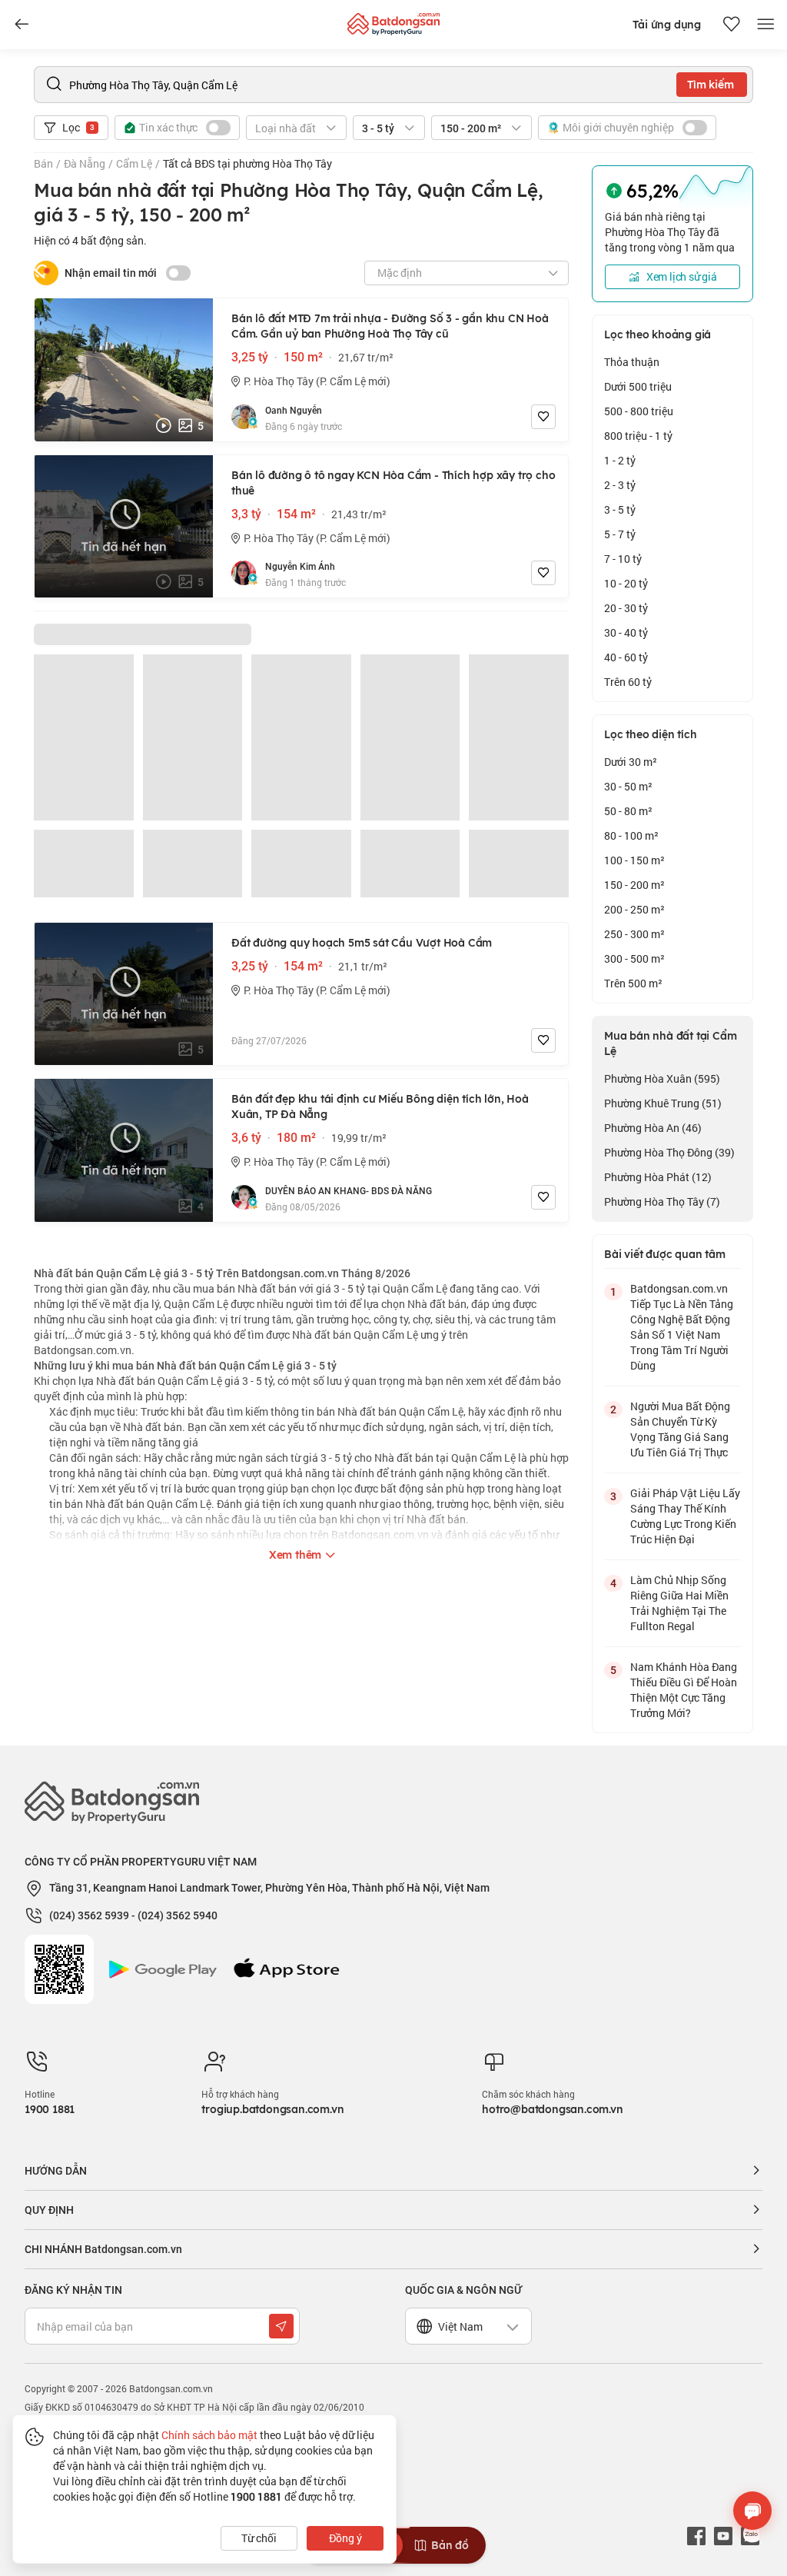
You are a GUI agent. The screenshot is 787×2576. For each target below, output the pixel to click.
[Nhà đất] (393, 20)
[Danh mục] (22, 25)
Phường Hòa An (653, 1128)
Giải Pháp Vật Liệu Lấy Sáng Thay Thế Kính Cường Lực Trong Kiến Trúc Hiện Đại (685, 1516)
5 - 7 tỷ (620, 534)
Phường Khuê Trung (663, 1103)
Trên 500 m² (633, 983)
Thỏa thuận (632, 362)
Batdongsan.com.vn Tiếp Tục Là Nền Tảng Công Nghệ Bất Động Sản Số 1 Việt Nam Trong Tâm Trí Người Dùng (682, 1327)
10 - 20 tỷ (626, 583)
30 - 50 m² (628, 786)
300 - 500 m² (634, 959)
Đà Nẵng (85, 163)
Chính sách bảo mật (209, 2435)
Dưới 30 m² (631, 762)
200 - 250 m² (634, 909)
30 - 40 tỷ (626, 632)
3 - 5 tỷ (620, 509)
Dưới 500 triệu (638, 386)
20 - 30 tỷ (626, 608)
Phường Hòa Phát (658, 1177)
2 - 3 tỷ (620, 485)
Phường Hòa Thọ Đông (669, 1152)
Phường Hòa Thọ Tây (662, 1201)
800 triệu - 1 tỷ (638, 436)
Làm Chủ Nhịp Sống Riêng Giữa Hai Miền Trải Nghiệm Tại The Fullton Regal (679, 1603)
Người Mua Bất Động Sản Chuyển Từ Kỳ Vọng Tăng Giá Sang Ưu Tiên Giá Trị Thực (680, 1429)
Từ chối (259, 2538)
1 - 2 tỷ (620, 460)
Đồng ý (345, 2538)
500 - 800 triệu (639, 411)
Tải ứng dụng (667, 25)
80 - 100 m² (631, 835)
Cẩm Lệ (134, 163)
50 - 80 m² (628, 811)
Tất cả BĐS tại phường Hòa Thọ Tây (247, 163)
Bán (43, 163)
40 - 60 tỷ (626, 657)
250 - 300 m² (634, 934)
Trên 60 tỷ (628, 682)
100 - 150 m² (634, 860)
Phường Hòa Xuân (662, 1078)
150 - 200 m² (634, 885)
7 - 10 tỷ (623, 559)
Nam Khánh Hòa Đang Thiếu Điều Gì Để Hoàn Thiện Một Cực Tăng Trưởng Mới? (684, 1690)
